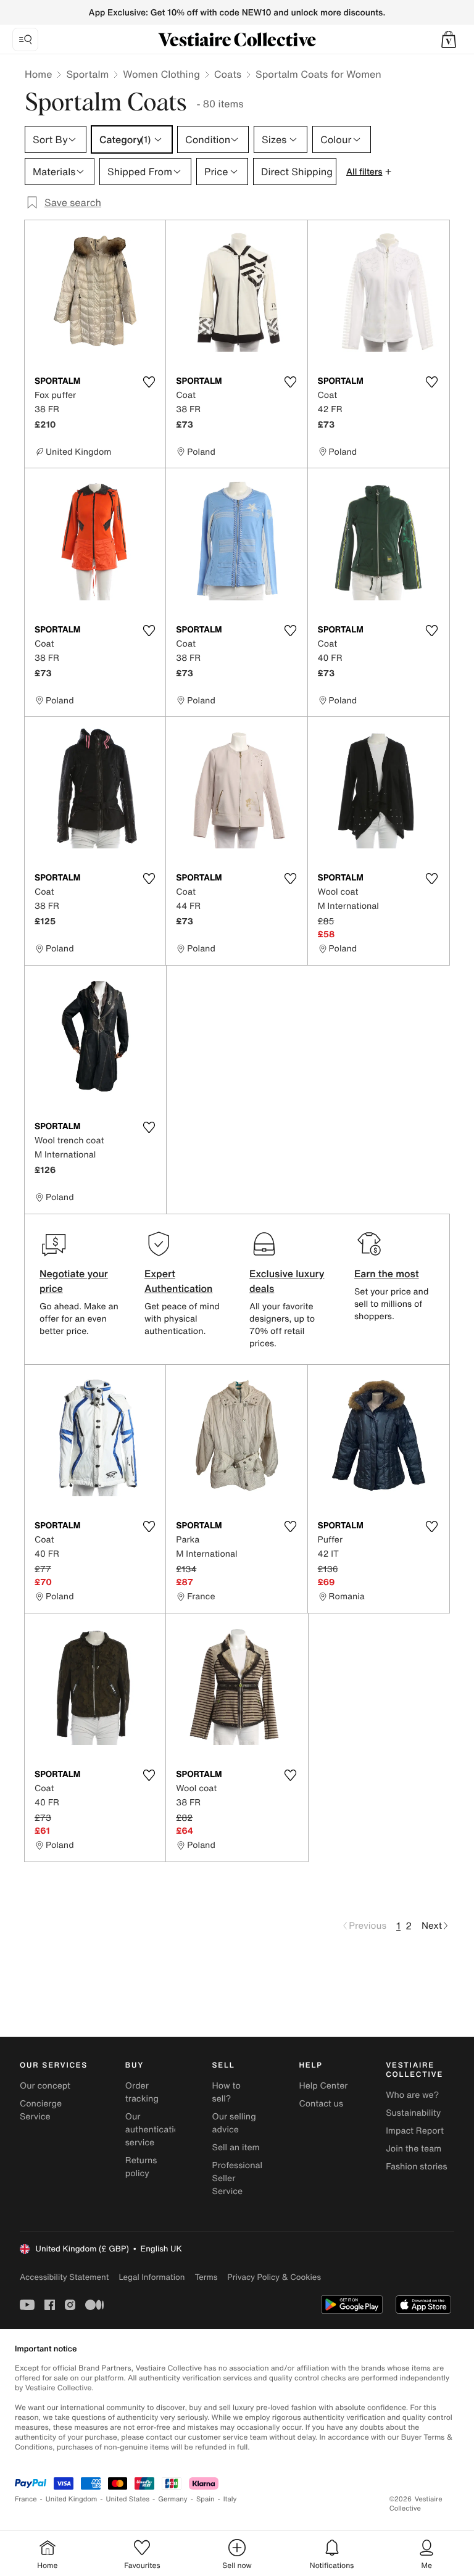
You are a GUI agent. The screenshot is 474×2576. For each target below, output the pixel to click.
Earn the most (387, 1274)
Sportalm (87, 74)
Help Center (323, 2086)
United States (128, 2499)
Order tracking (142, 2092)
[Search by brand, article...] (25, 39)
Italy (230, 2499)
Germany (173, 2499)
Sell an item (236, 2147)
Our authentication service (155, 2130)
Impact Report (415, 2131)
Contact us (321, 2104)
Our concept (45, 2086)
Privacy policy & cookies (274, 2277)
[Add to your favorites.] (149, 382)
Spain (206, 2499)
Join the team (414, 2149)
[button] (449, 39)
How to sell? (227, 2092)
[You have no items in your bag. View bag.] (449, 39)
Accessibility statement (64, 2277)
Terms (206, 2277)
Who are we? (412, 2095)
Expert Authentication (179, 1281)
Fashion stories (416, 2167)
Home (38, 74)
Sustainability (413, 2113)
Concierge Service (41, 2110)
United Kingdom (72, 2499)
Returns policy (141, 2167)
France (26, 2499)
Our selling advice (234, 2123)
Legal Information (152, 2277)
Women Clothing (161, 74)
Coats (228, 74)
